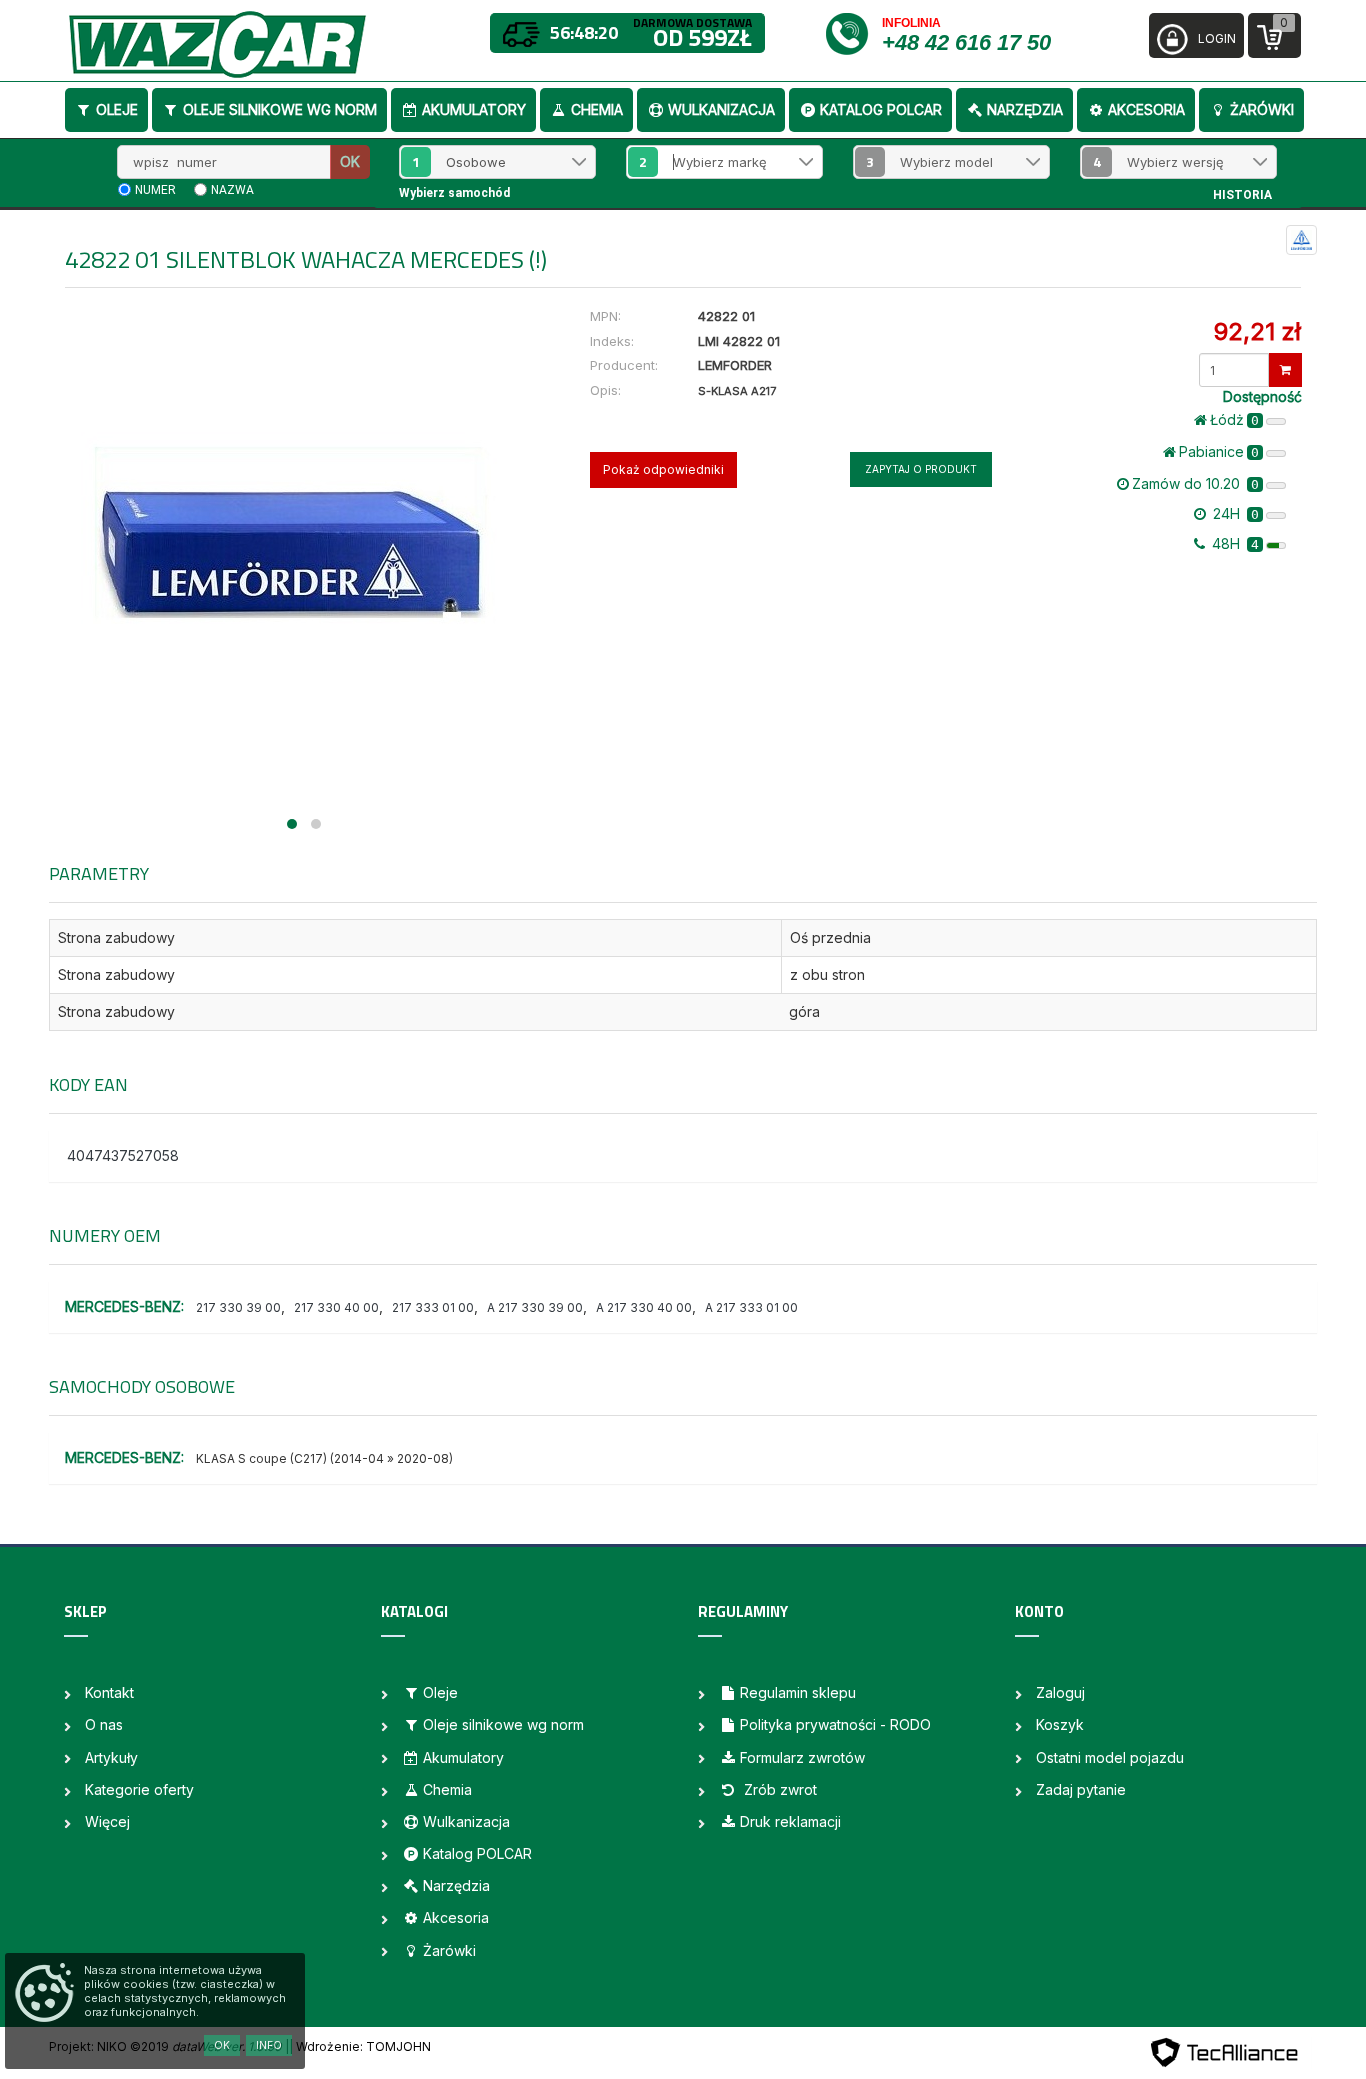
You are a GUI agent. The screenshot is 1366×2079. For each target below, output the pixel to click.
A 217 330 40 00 (644, 1307)
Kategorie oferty (139, 1789)
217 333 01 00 (433, 1307)
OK (350, 161)
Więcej (107, 1821)
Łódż (1234, 419)
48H (1233, 543)
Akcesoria (1146, 109)
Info (269, 2045)
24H (1234, 513)
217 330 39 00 (238, 1307)
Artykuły (111, 1757)
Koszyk (1060, 1724)
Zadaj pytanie (1081, 1789)
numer (155, 190)
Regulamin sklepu (798, 1692)
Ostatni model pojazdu (1110, 1757)
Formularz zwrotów (802, 1757)
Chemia (597, 109)
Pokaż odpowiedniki (663, 469)
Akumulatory (474, 109)
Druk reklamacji (790, 1821)
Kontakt (109, 1692)
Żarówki (1262, 109)
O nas (104, 1724)
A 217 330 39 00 (535, 1307)
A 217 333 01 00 (751, 1307)
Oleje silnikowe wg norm (280, 109)
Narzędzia (1025, 109)
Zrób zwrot (778, 1789)
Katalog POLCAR (881, 109)
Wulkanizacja (721, 109)
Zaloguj (1060, 1692)
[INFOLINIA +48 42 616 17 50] (852, 32)
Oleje (117, 109)
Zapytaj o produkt (921, 469)
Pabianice (1219, 451)
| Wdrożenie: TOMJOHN (360, 2046)
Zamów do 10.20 (1195, 483)
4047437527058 (123, 1155)
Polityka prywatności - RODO (835, 1724)
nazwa (232, 190)
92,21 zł (1257, 331)
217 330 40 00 (336, 1307)
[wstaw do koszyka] (1285, 370)
